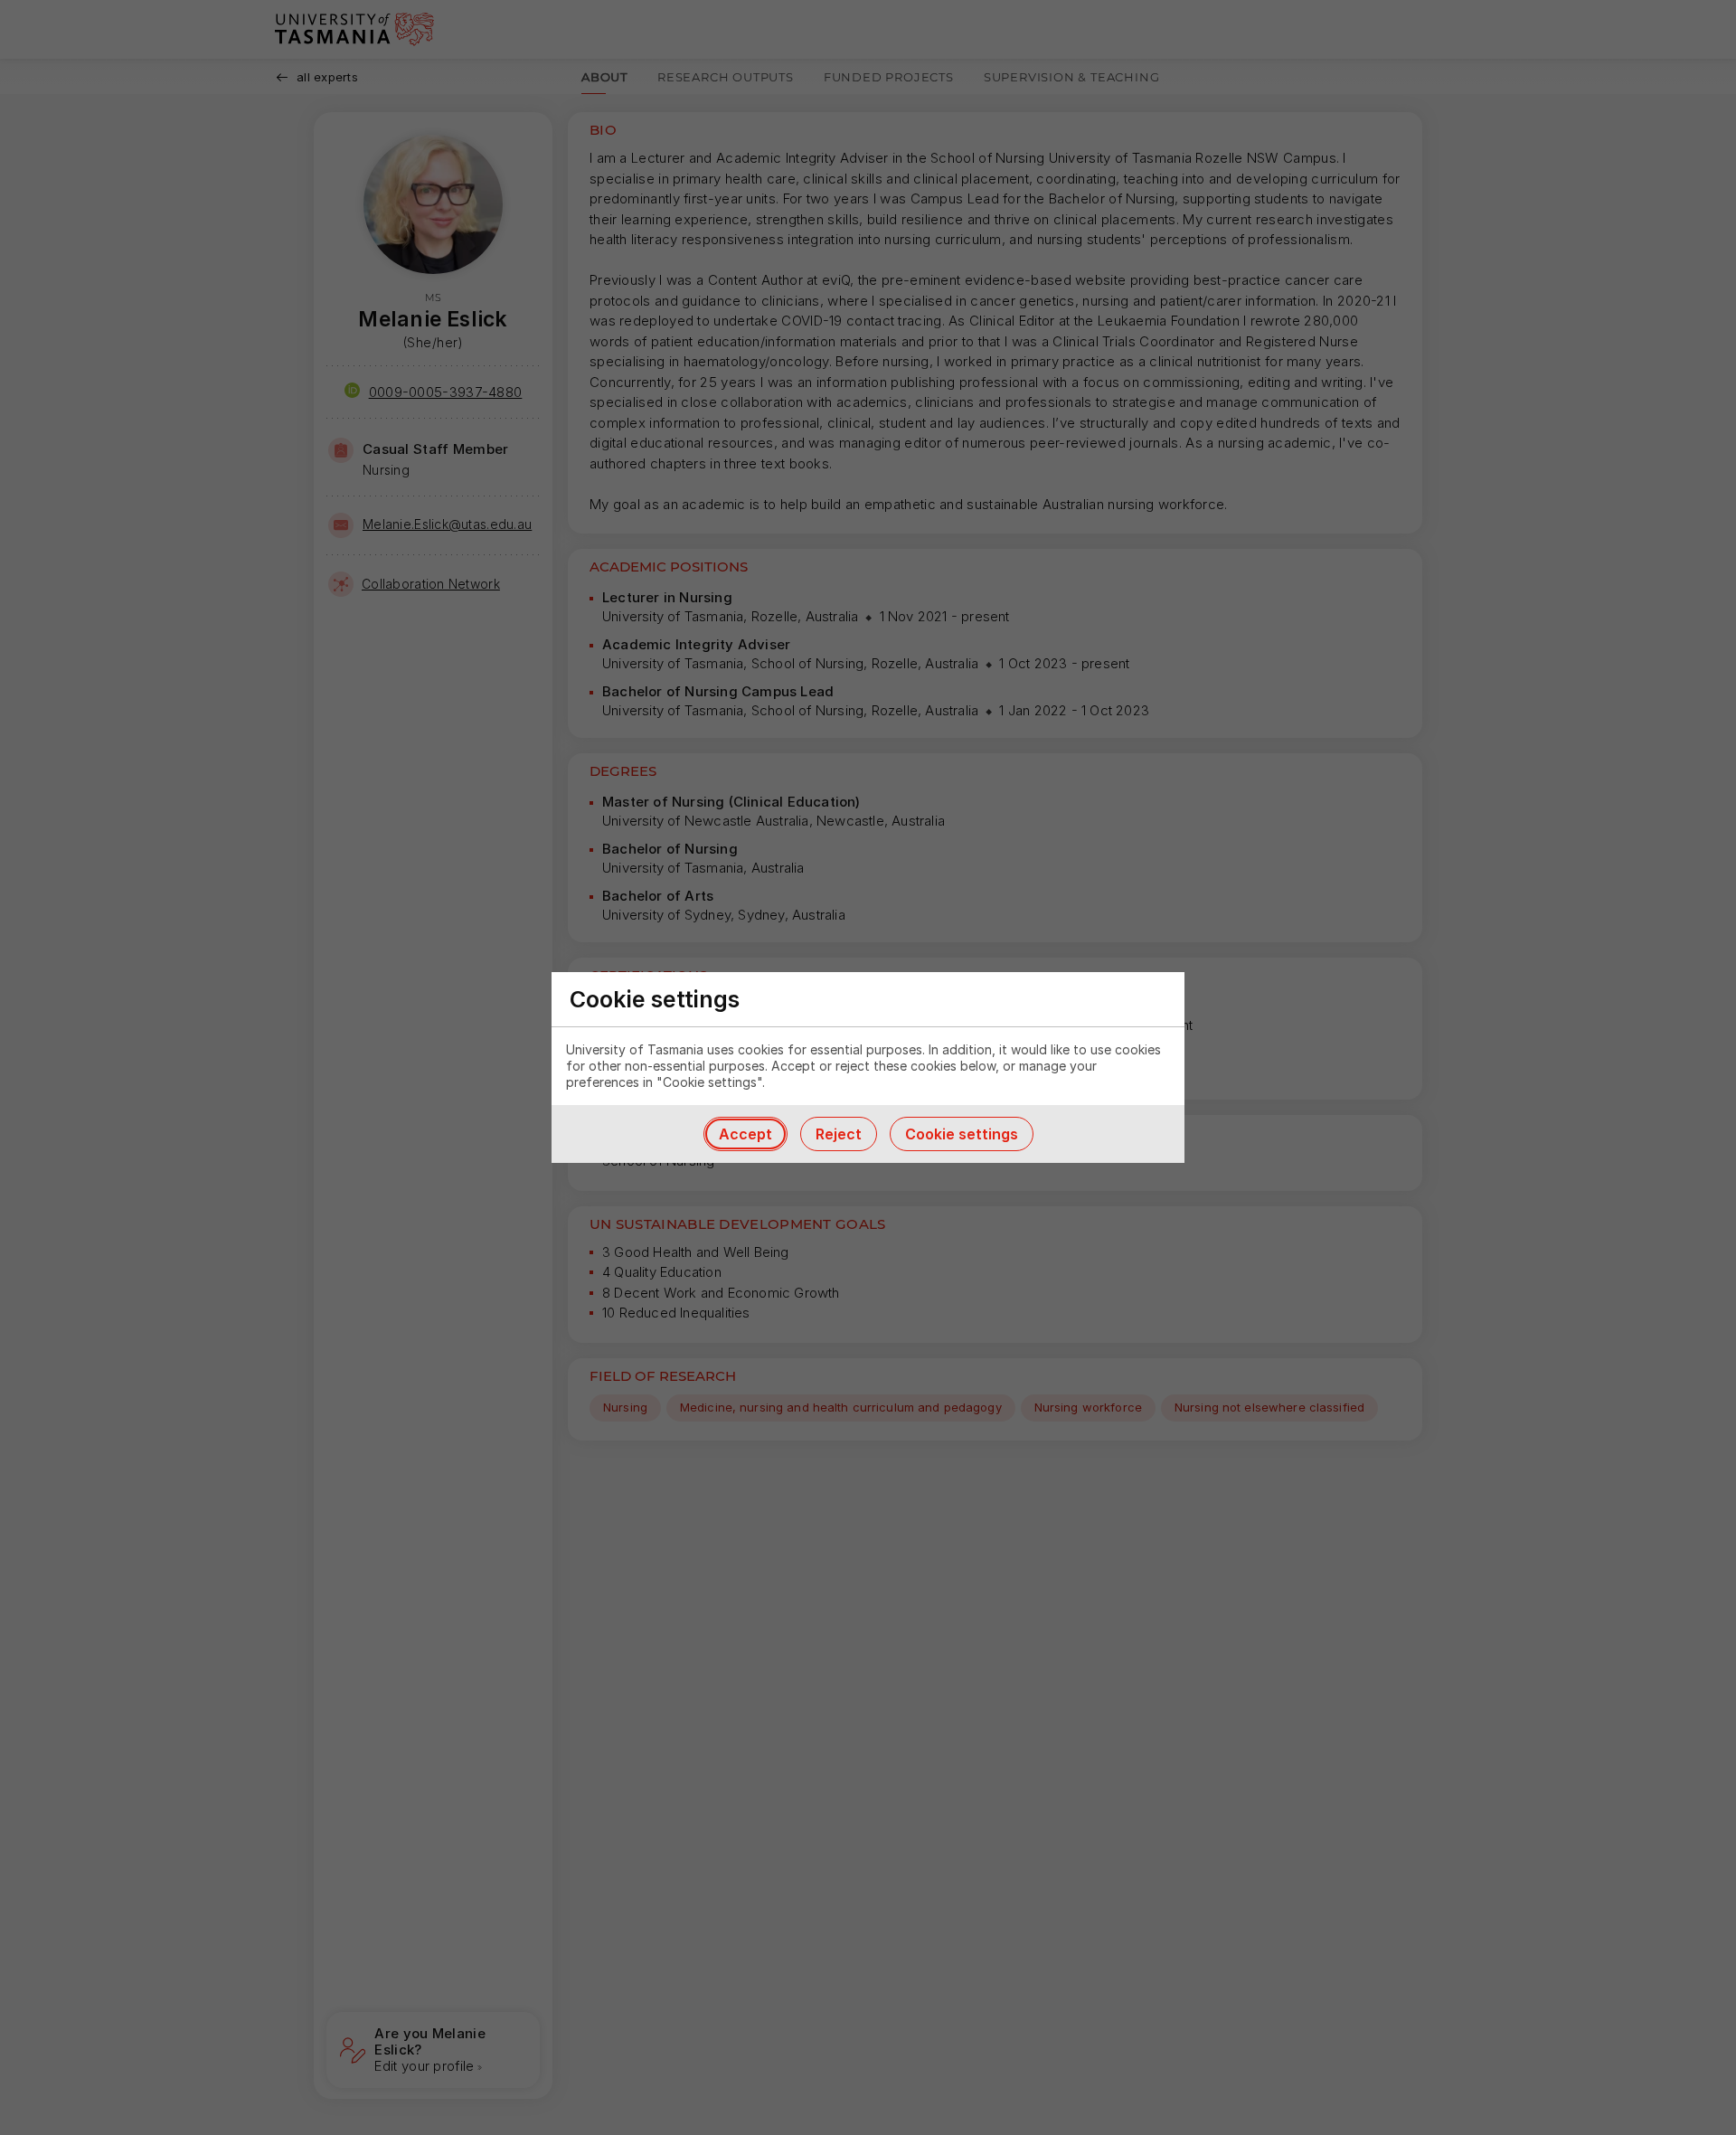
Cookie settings (962, 1134)
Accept (745, 1134)
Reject (839, 1134)
